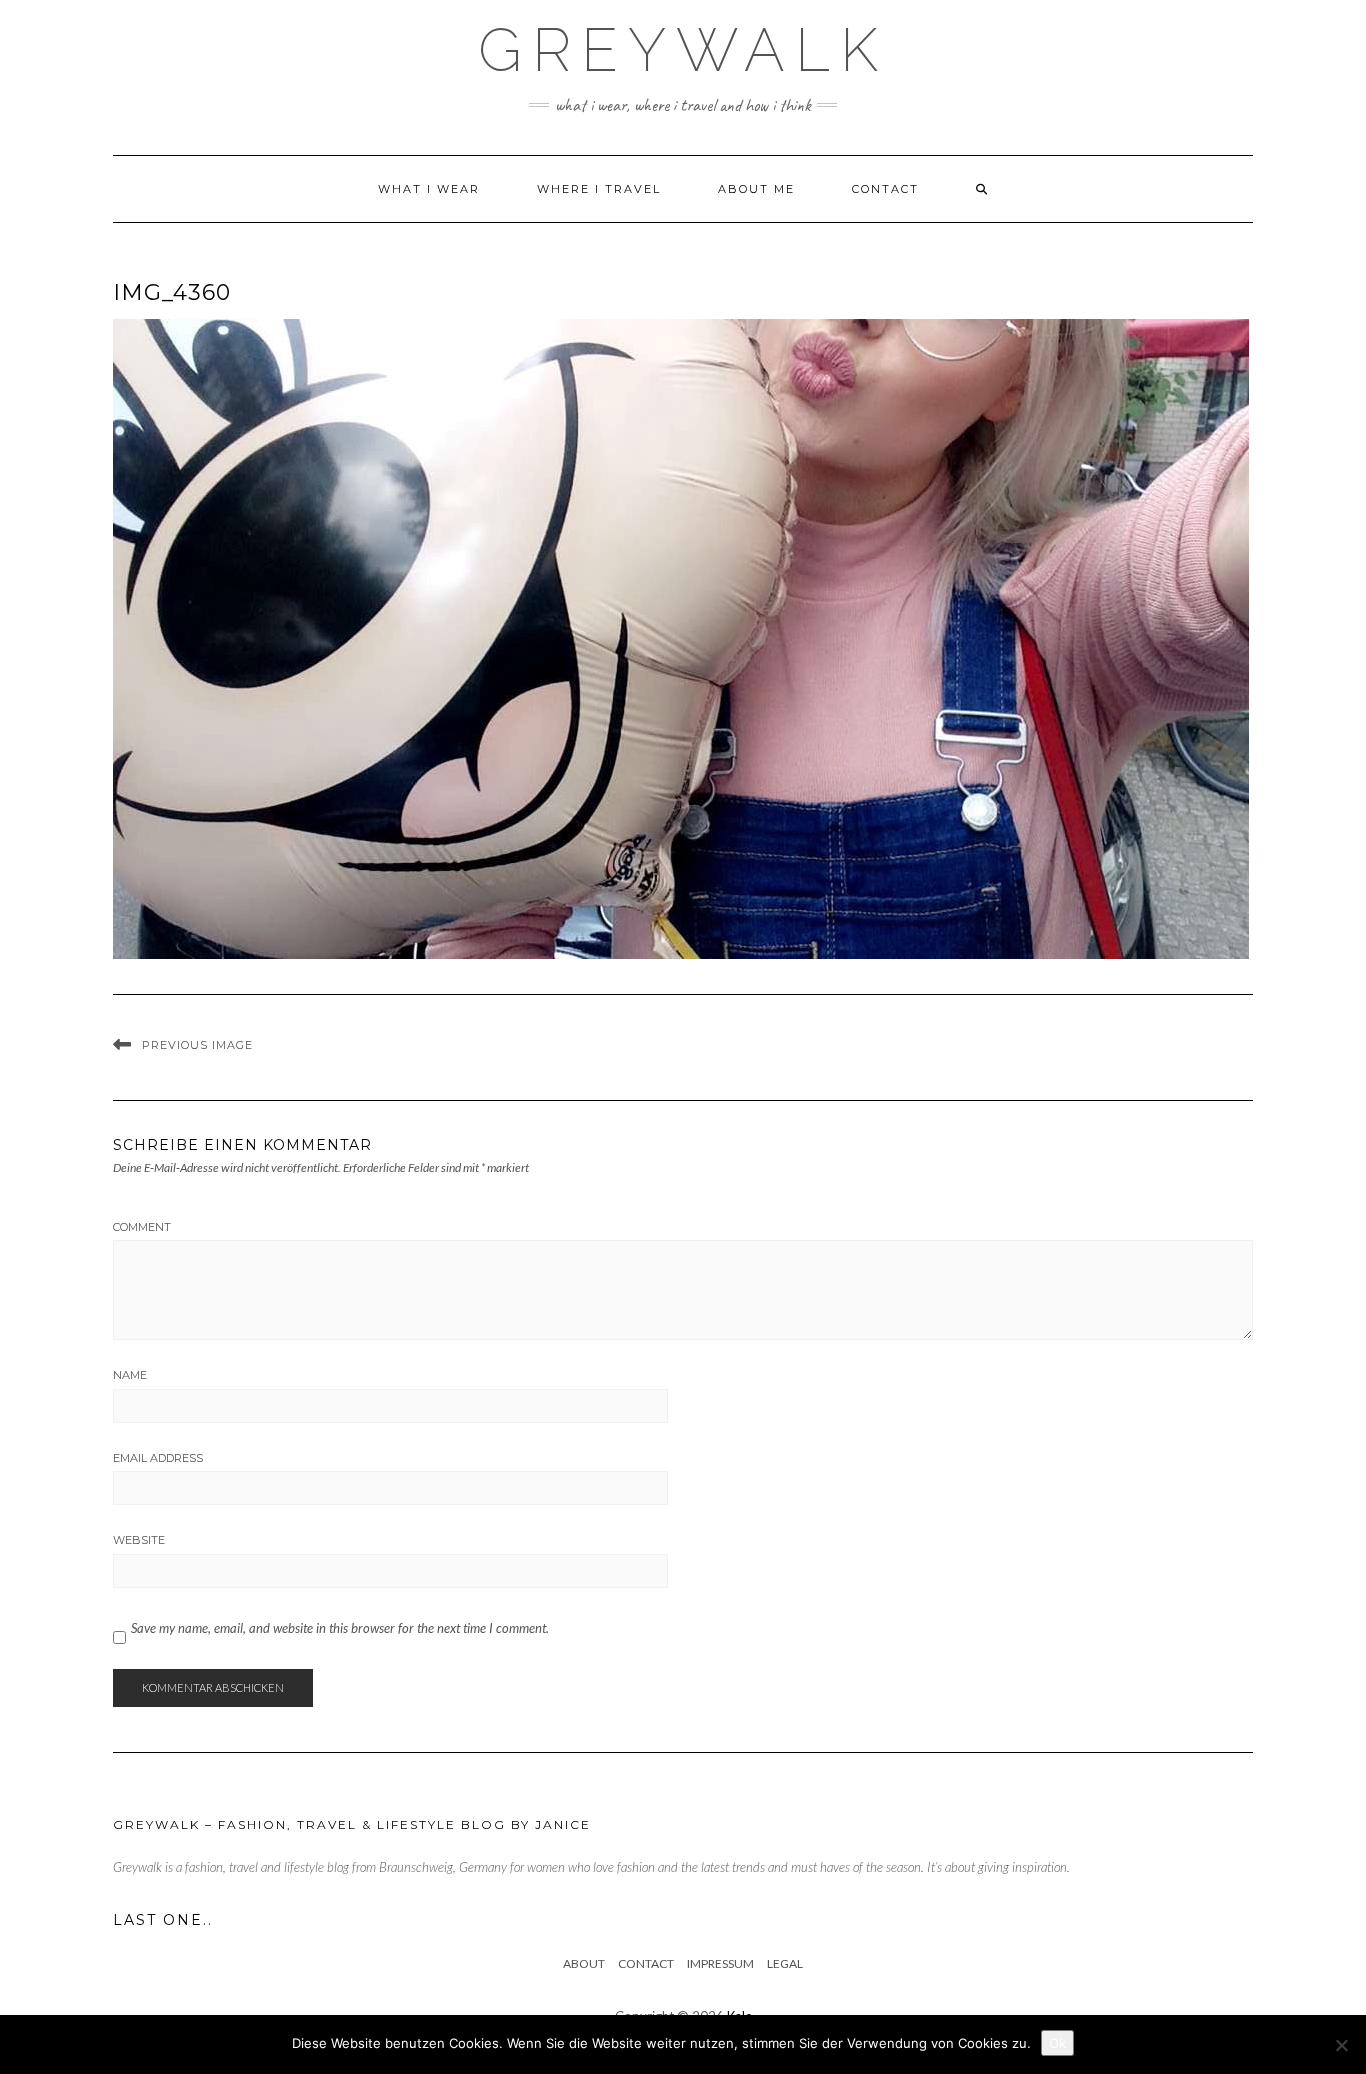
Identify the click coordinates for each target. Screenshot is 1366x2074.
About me (756, 189)
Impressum (720, 1963)
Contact (885, 189)
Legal (785, 1963)
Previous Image (197, 1045)
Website (139, 1540)
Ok (1057, 2043)
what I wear (429, 189)
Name (130, 1375)
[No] (1341, 2045)
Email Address (158, 1458)
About (584, 1963)
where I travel (599, 189)
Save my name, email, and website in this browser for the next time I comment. (340, 1628)
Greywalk (683, 50)
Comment (142, 1227)
